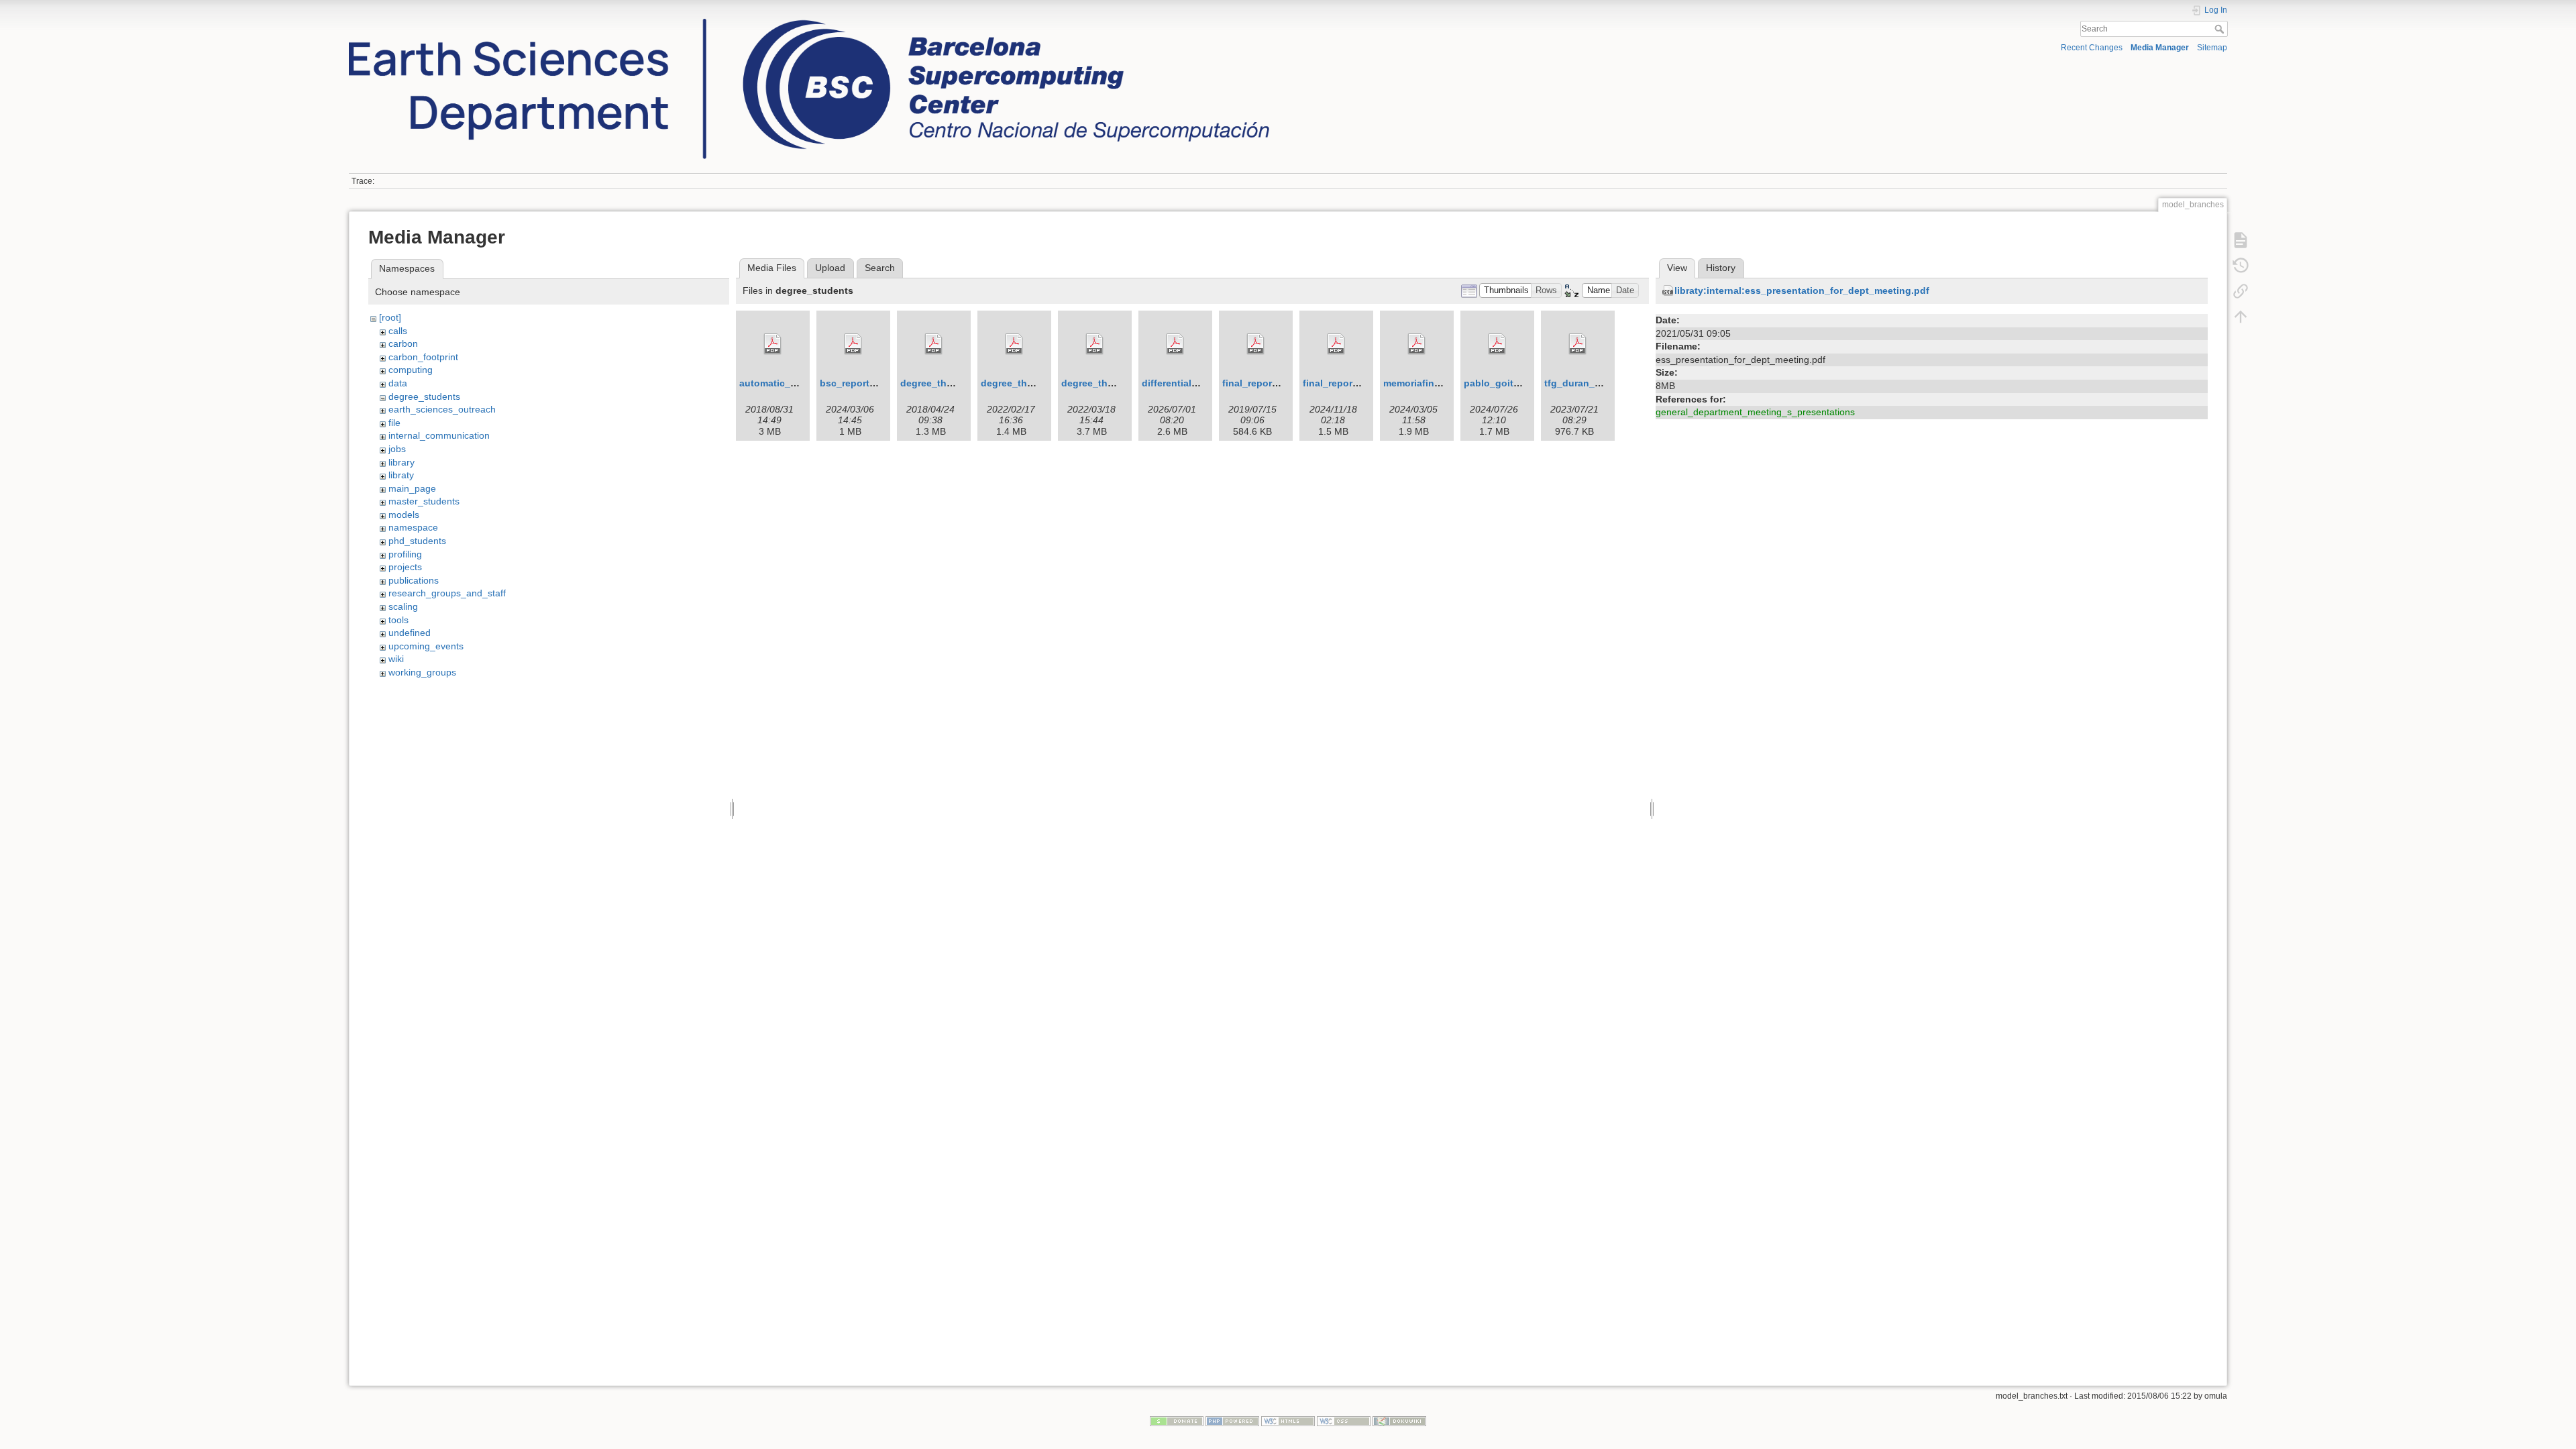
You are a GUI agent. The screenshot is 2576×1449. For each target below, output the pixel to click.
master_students (424, 501)
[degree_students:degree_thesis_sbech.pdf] (1095, 344)
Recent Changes (2092, 48)
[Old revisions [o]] (2241, 265)
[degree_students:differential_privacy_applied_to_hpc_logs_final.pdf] (1175, 344)
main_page (412, 488)
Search (2221, 29)
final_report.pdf (1258, 383)
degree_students (424, 396)
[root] (390, 317)
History (1721, 268)
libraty (401, 475)
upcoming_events (426, 646)
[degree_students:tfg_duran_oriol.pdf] (1578, 344)
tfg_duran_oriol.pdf (1589, 383)
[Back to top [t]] (2241, 316)
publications (414, 580)
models (404, 515)
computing (411, 370)
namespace (413, 527)
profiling (405, 554)
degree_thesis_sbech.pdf (1120, 383)
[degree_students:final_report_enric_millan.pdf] (1336, 344)
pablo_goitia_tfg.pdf (1511, 383)
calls (398, 331)
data (398, 383)
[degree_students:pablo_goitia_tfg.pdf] (1497, 344)
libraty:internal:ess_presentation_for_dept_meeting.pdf (1802, 290)
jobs (397, 449)
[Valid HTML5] (1288, 1420)
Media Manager (2160, 48)
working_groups (422, 672)
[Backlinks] (2241, 290)
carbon (403, 343)
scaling (403, 606)
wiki (396, 659)
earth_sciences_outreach (442, 409)
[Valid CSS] (1344, 1420)
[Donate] (1177, 1420)
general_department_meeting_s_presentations (1755, 412)
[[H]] (809, 22)
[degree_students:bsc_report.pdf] (853, 344)
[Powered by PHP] (1232, 1420)
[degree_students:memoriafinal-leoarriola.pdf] (1417, 344)
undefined (410, 633)
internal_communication (439, 435)
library (401, 462)
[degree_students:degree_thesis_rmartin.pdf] (1014, 344)
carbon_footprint (423, 357)
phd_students (417, 541)
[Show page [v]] (2241, 239)
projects (405, 567)
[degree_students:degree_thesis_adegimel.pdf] (934, 344)
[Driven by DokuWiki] (1399, 1420)
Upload (830, 268)
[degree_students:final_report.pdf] (1256, 344)
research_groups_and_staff (447, 593)
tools (398, 620)
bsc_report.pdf (854, 383)
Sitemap (2212, 48)
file (394, 423)
